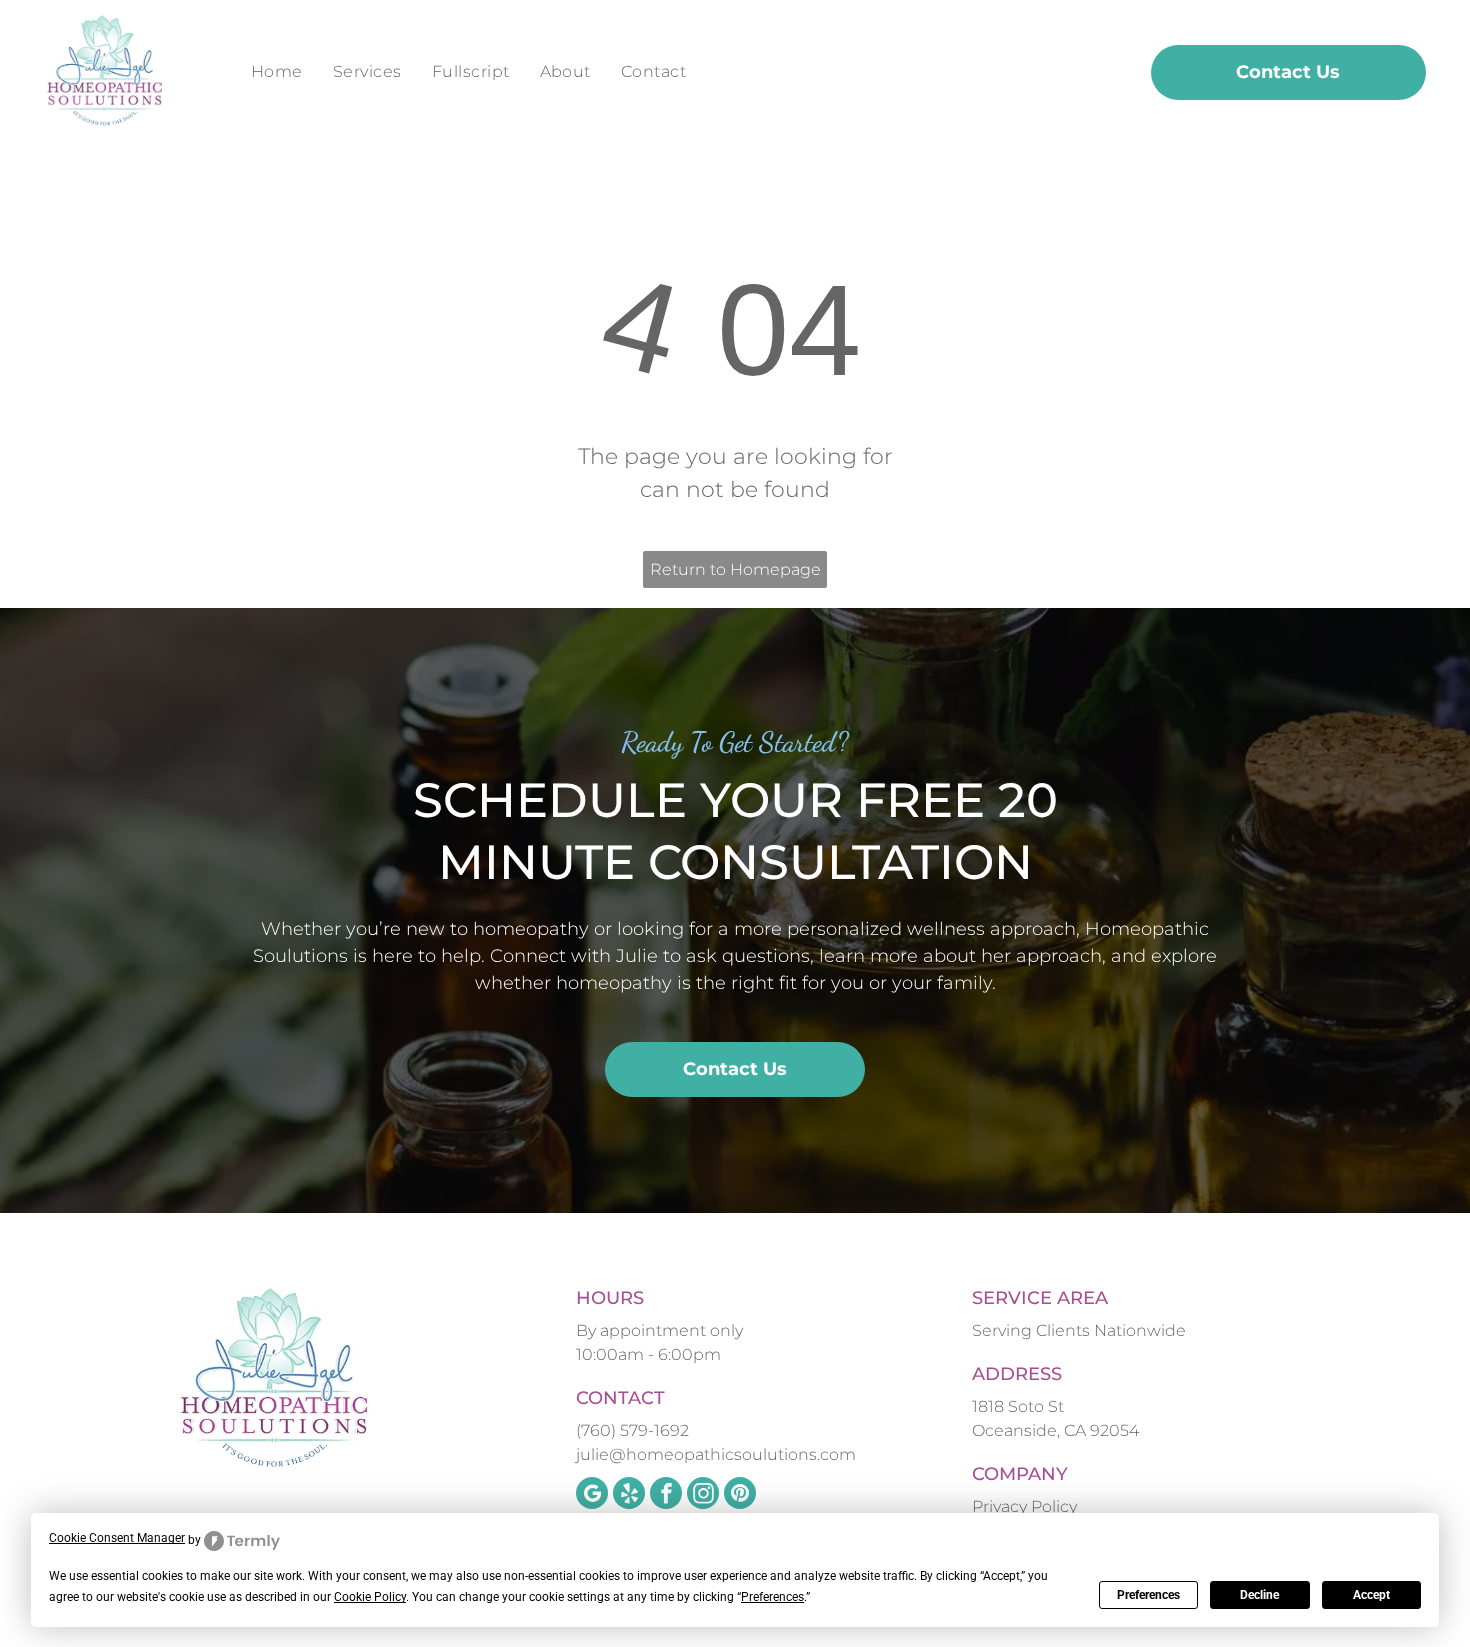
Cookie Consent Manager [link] (117, 1538)
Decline (1259, 1595)
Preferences (1148, 1595)
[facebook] (666, 1495)
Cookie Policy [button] (370, 1597)
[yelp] (629, 1495)
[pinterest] (740, 1495)
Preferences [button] (772, 1597)
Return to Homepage (735, 569)
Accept (1371, 1595)
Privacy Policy (1024, 1506)
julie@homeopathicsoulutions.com (716, 1454)
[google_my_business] (592, 1495)
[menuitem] (277, 72)
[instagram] (703, 1495)
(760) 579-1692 (632, 1430)
